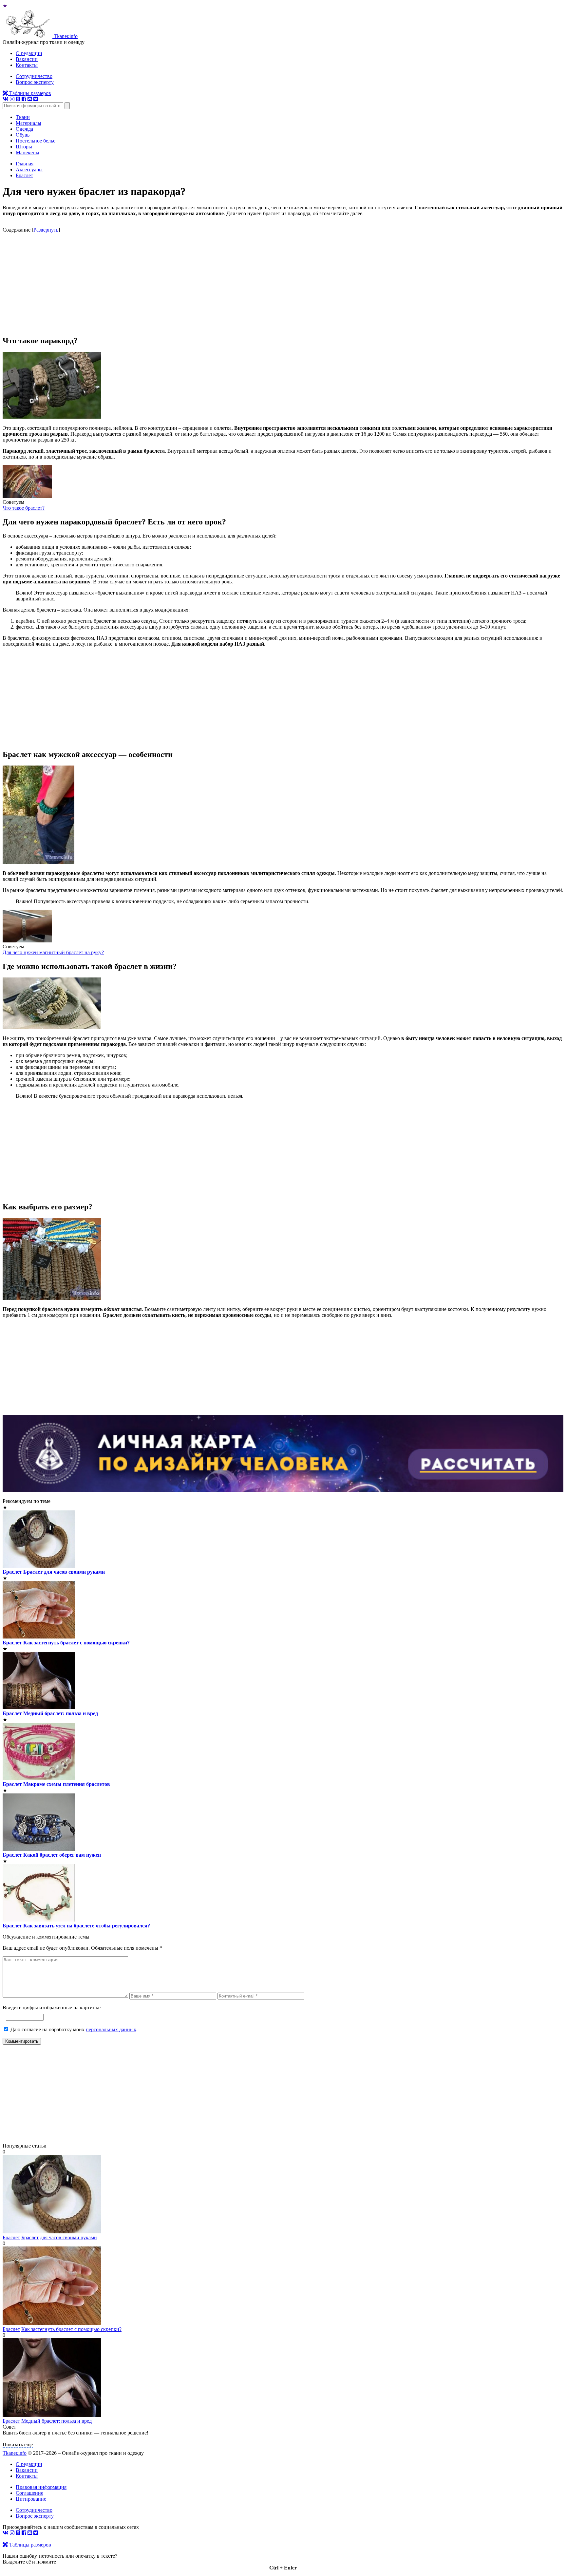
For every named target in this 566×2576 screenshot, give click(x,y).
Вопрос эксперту (35, 82)
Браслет (12, 1572)
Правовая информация (41, 2487)
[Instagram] (12, 99)
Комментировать (22, 2041)
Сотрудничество (34, 76)
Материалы (28, 123)
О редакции (29, 53)
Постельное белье (36, 141)
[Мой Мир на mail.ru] (30, 99)
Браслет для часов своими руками (64, 1572)
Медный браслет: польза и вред (61, 1713)
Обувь (23, 135)
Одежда (24, 129)
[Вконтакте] (6, 99)
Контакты (27, 65)
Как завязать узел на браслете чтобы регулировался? (87, 1926)
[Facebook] (24, 99)
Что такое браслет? (24, 508)
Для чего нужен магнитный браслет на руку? (53, 952)
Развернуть (46, 230)
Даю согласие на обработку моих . (74, 2029)
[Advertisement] (283, 284)
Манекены (28, 152)
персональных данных (111, 2029)
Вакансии (27, 59)
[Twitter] (36, 99)
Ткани (23, 117)
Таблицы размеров (29, 93)
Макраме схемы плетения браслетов (67, 1784)
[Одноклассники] (18, 99)
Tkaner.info (15, 2453)
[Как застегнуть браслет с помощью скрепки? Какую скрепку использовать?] (52, 2323)
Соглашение (29, 2493)
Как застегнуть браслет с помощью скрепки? (76, 1643)
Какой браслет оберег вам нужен (62, 1855)
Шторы (24, 147)
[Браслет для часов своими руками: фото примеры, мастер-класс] (52, 2232)
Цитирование (31, 2499)
